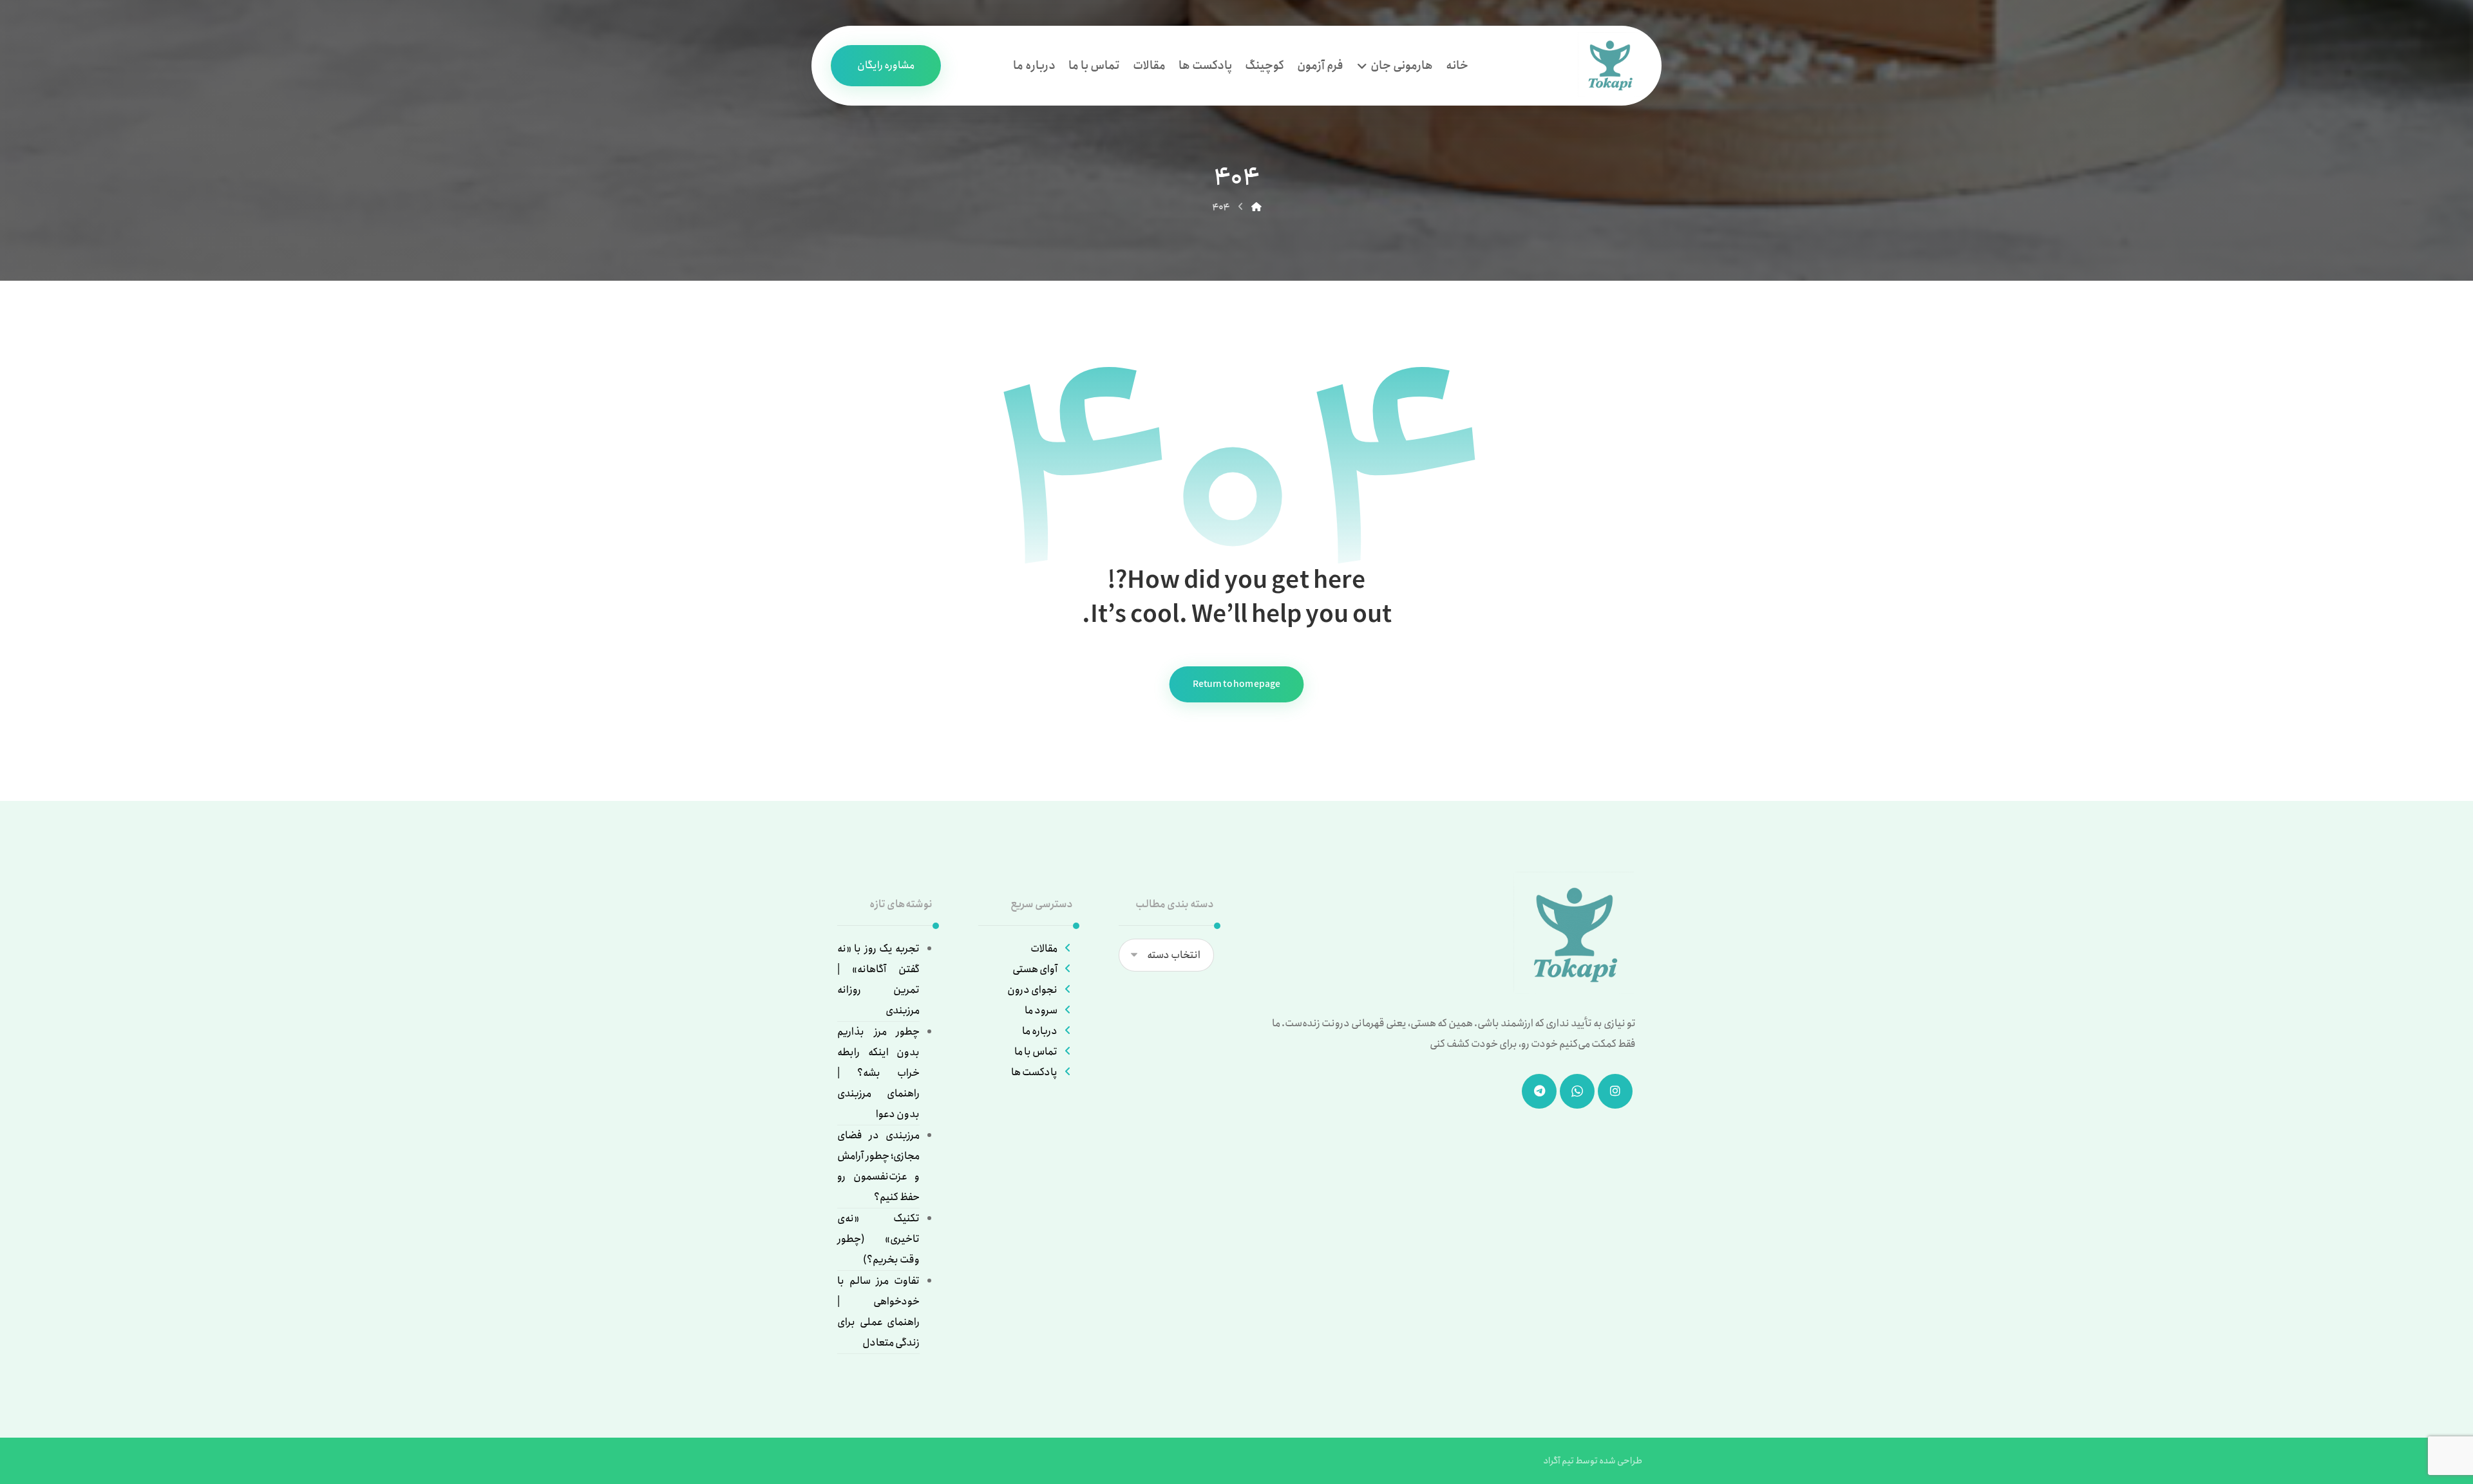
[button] (1615, 1091)
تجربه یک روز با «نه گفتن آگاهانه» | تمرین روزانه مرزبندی (878, 980)
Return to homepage (1237, 685)
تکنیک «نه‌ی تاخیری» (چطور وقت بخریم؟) (878, 1239)
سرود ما (1041, 1010)
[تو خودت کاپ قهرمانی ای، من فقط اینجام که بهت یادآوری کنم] (1610, 64)
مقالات (1044, 949)
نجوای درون (1032, 990)
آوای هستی (1035, 969)
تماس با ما (1036, 1052)
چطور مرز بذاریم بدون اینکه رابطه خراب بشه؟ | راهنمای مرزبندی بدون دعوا (878, 1073)
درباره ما (1040, 1031)
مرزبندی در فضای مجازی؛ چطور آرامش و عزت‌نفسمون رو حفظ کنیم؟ (878, 1166)
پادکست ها (1034, 1072)
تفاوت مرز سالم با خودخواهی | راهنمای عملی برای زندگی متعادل (878, 1312)
